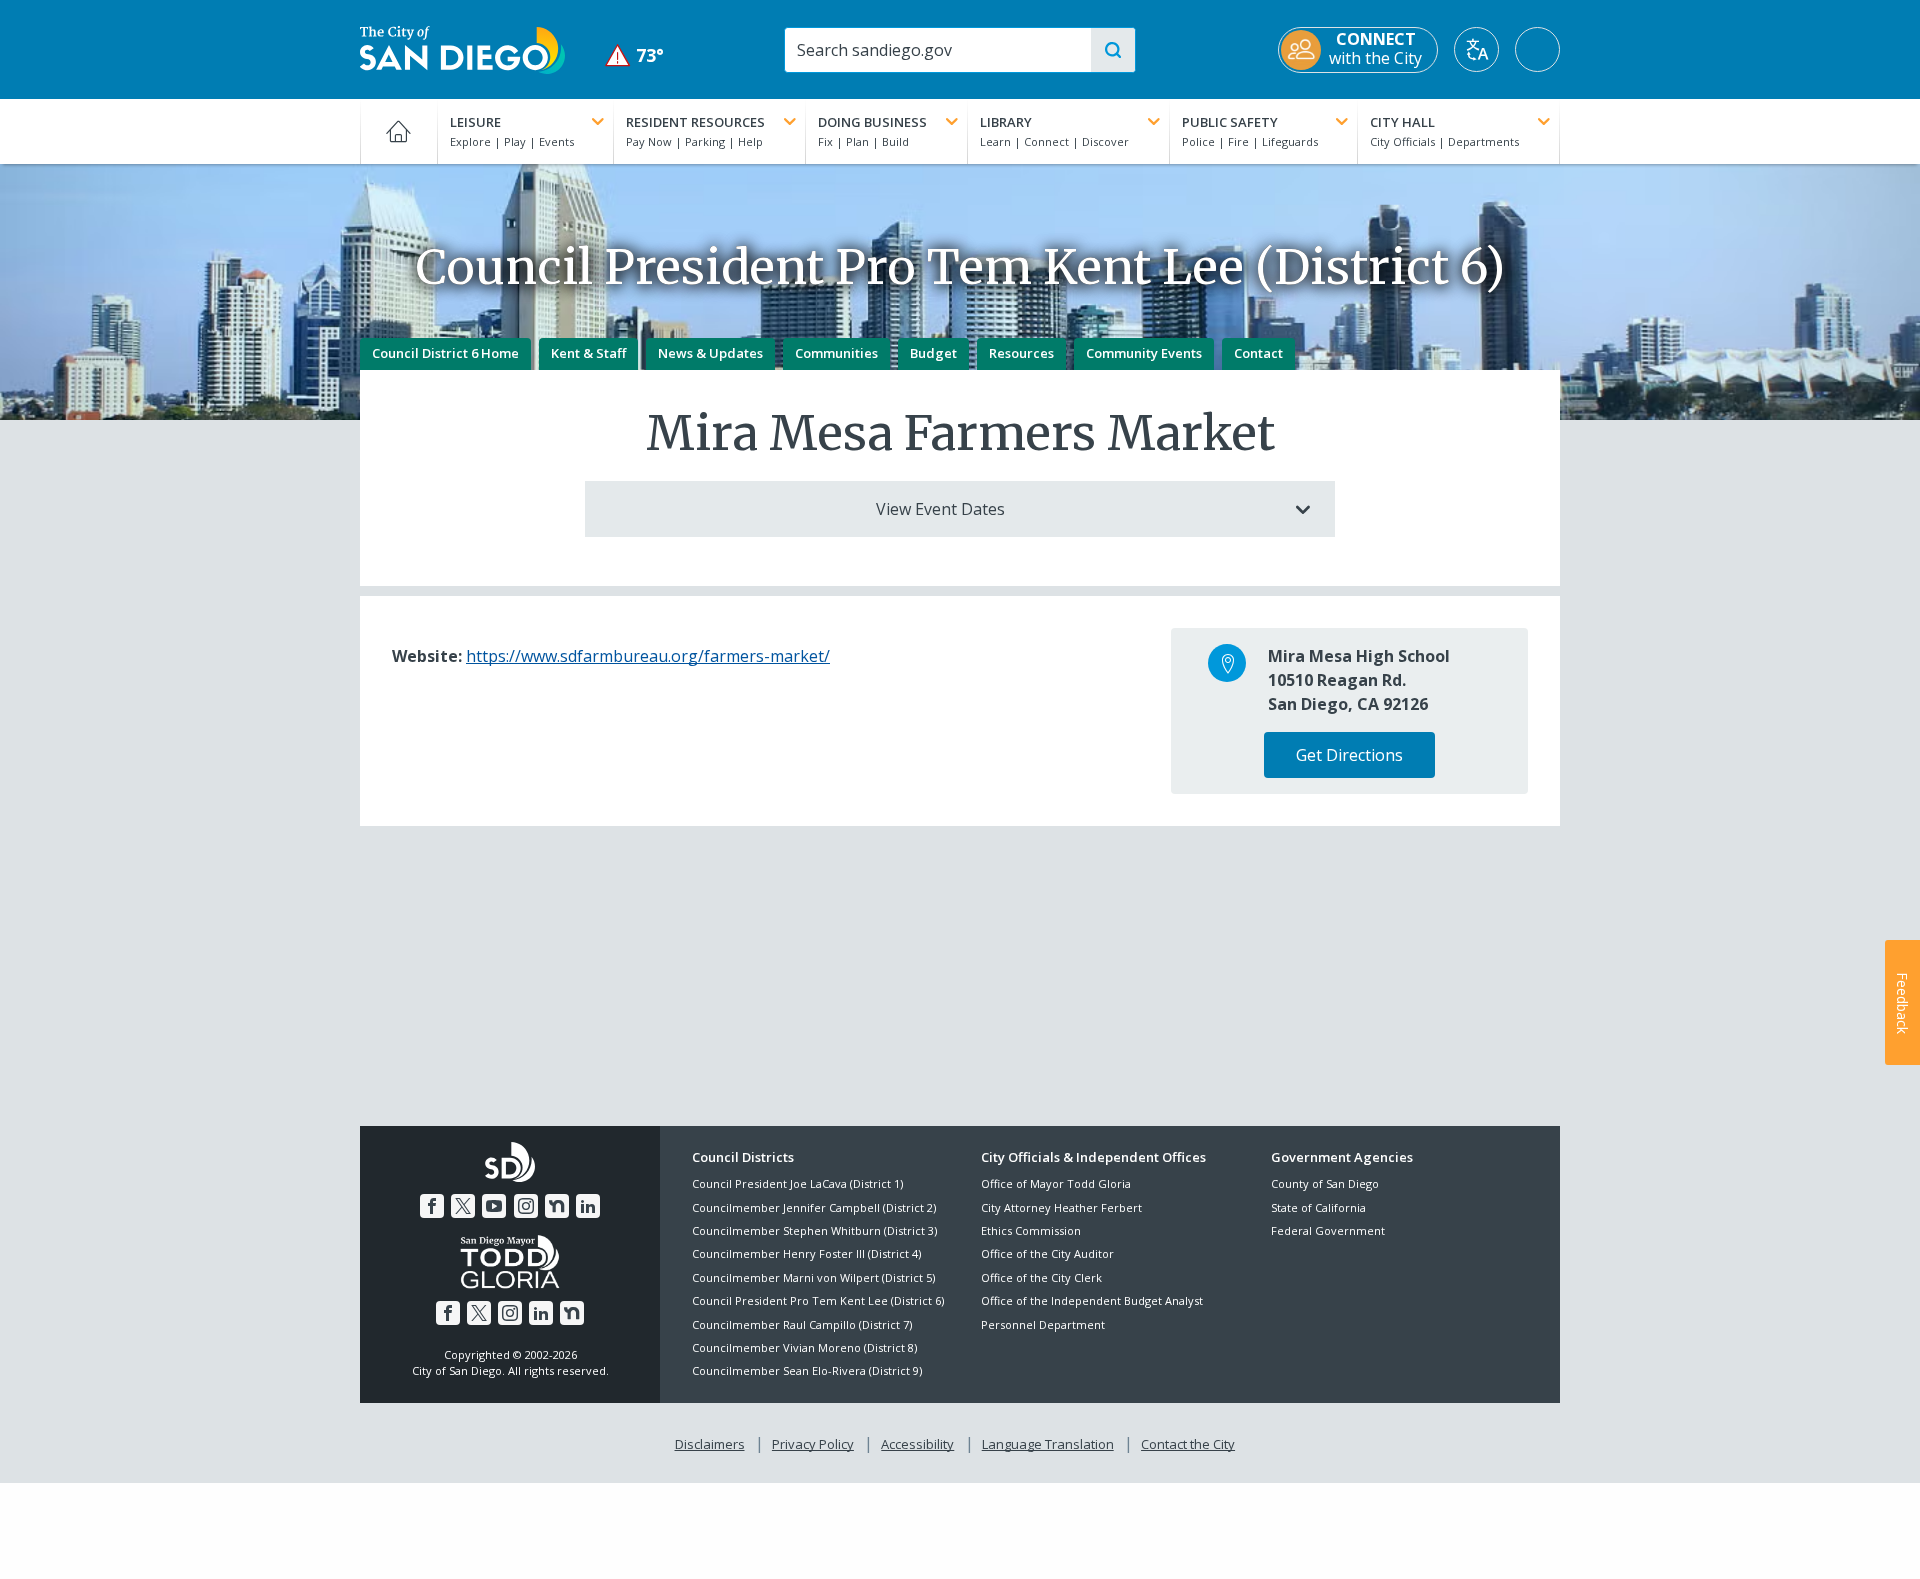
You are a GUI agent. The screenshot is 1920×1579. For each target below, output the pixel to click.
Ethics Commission (1031, 1230)
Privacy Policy (813, 1444)
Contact (1258, 353)
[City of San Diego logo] (462, 48)
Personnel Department (1043, 1324)
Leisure (475, 122)
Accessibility (917, 1444)
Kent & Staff (588, 353)
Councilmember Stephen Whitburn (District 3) (814, 1230)
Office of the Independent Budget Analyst (1092, 1300)
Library (1006, 122)
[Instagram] (526, 1206)
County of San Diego (1325, 1183)
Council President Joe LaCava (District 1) (797, 1183)
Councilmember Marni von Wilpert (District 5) (813, 1277)
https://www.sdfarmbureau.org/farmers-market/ (648, 656)
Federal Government (1328, 1230)
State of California (1318, 1207)
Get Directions (1349, 755)
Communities (836, 353)
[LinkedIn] (588, 1206)
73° (634, 55)
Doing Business (872, 122)
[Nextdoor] (557, 1206)
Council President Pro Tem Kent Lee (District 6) (818, 1300)
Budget (933, 353)
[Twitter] (463, 1206)
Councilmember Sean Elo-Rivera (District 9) (807, 1370)
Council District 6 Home (445, 353)
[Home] (398, 131)
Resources (1021, 353)
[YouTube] (494, 1206)
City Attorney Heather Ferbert (1061, 1207)
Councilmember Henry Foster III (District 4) (806, 1253)
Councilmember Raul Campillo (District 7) (802, 1324)
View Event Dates (940, 509)
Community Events (1144, 353)
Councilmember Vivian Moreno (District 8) (804, 1347)
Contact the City (1188, 1444)
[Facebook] (432, 1206)
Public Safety (1230, 122)
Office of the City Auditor (1047, 1253)
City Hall (1402, 122)
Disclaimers (710, 1444)
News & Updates (710, 353)
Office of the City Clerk (1041, 1277)
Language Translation (1048, 1444)
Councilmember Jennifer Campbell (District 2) (814, 1207)
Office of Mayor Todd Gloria (1056, 1183)
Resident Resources (695, 122)
